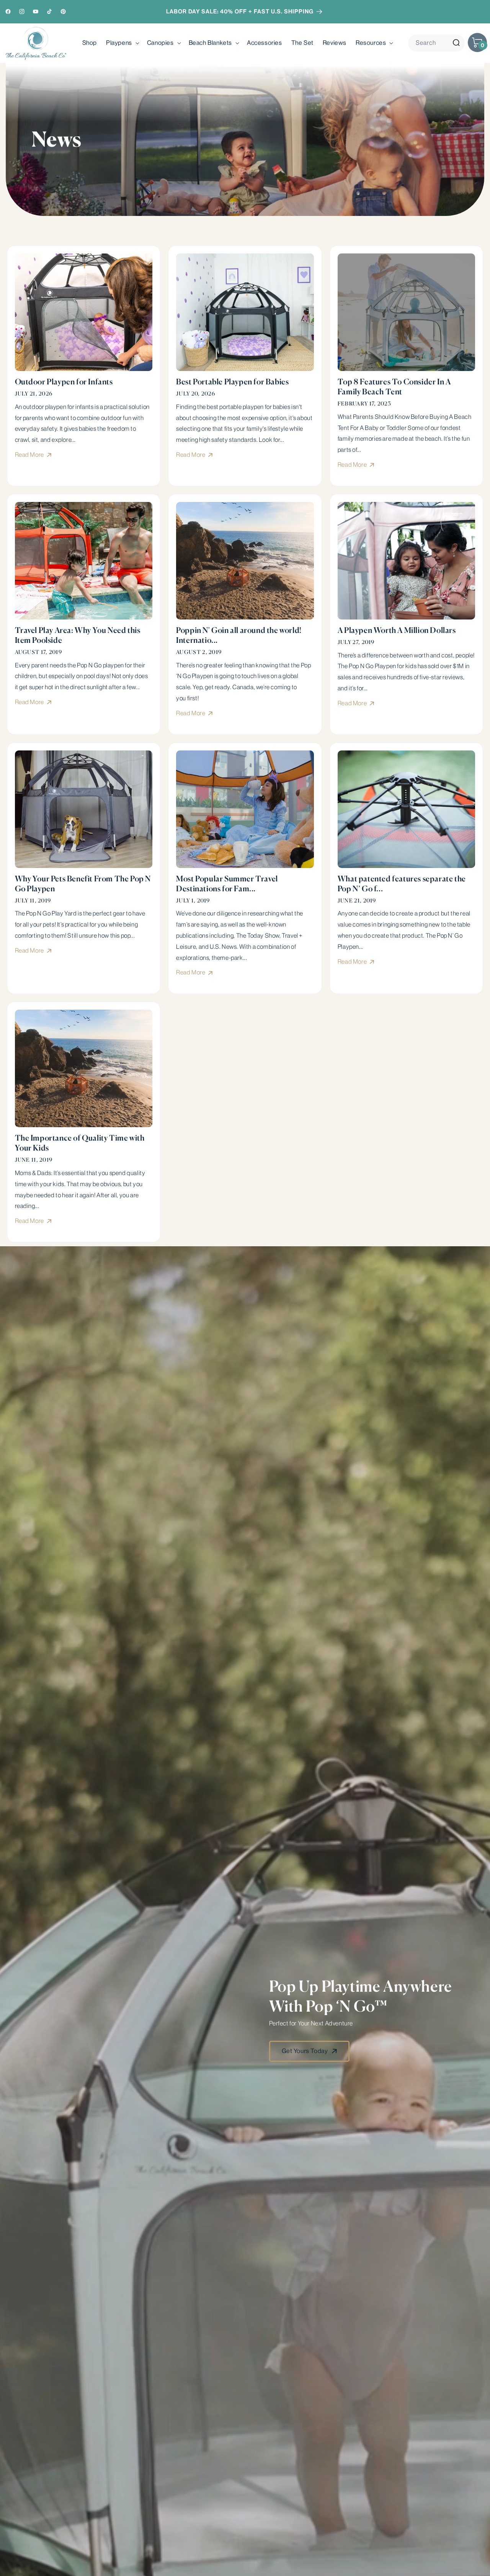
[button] (122, 43)
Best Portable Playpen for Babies (232, 382)
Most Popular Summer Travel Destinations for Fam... (227, 883)
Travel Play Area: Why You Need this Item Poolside (78, 635)
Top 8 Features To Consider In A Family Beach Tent (394, 387)
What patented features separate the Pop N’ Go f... (402, 883)
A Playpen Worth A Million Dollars (397, 630)
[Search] (456, 43)
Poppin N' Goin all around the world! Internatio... (239, 635)
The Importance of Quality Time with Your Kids (80, 1143)
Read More (30, 455)
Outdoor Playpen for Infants (64, 382)
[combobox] (436, 43)
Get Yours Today (305, 2051)
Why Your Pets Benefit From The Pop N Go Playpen (83, 883)
